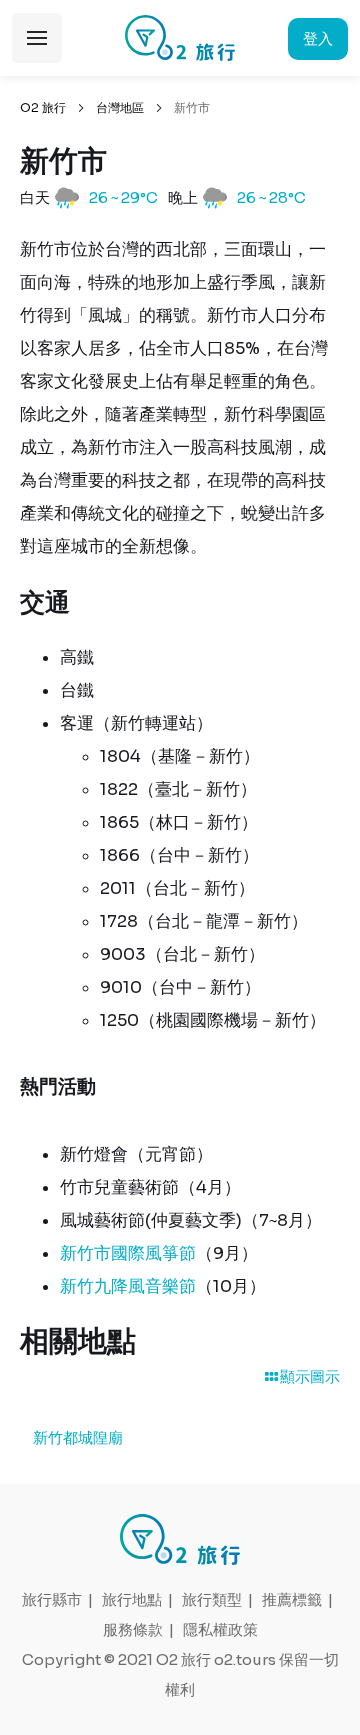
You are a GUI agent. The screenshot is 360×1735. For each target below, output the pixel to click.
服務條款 (133, 1629)
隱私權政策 (220, 1629)
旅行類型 (212, 1599)
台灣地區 (120, 107)
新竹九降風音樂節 (128, 1286)
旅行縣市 (52, 1599)
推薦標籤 (292, 1599)
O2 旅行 (43, 107)
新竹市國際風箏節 (128, 1253)
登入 (318, 38)
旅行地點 (132, 1599)
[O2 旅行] (180, 38)
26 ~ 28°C (271, 197)
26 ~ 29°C (123, 197)
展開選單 (37, 38)
